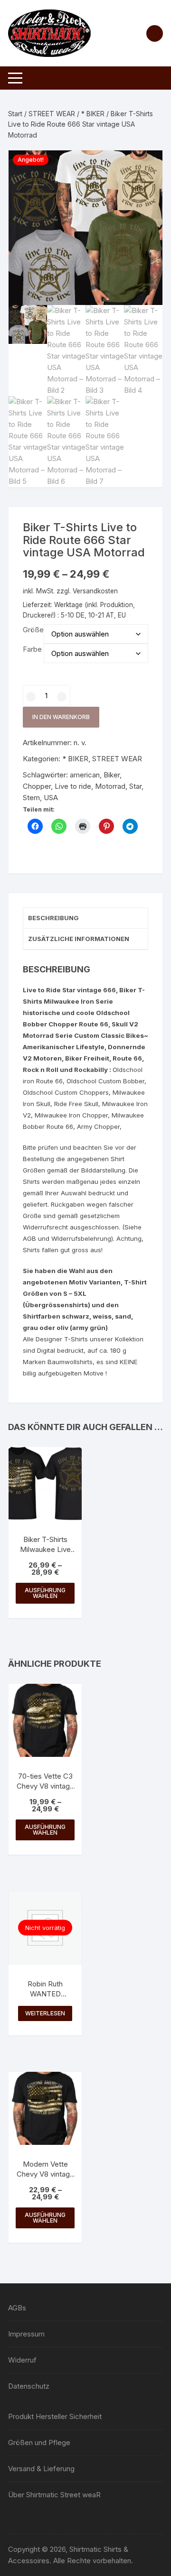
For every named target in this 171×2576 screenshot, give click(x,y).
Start (15, 114)
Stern (31, 798)
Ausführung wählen (45, 1593)
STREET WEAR (52, 114)
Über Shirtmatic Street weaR (54, 2495)
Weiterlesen (45, 2013)
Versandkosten (95, 591)
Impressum (26, 2334)
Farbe (32, 649)
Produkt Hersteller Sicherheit (55, 2416)
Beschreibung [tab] (53, 918)
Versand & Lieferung (41, 2469)
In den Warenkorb (61, 717)
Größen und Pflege (39, 2442)
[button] (146, 167)
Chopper (37, 786)
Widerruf (22, 2360)
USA (51, 798)
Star (135, 786)
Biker (112, 775)
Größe (33, 630)
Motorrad (110, 786)
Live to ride (73, 786)
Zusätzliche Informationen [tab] (79, 939)
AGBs (17, 2308)
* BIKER (93, 114)
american (85, 775)
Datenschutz (29, 2386)
